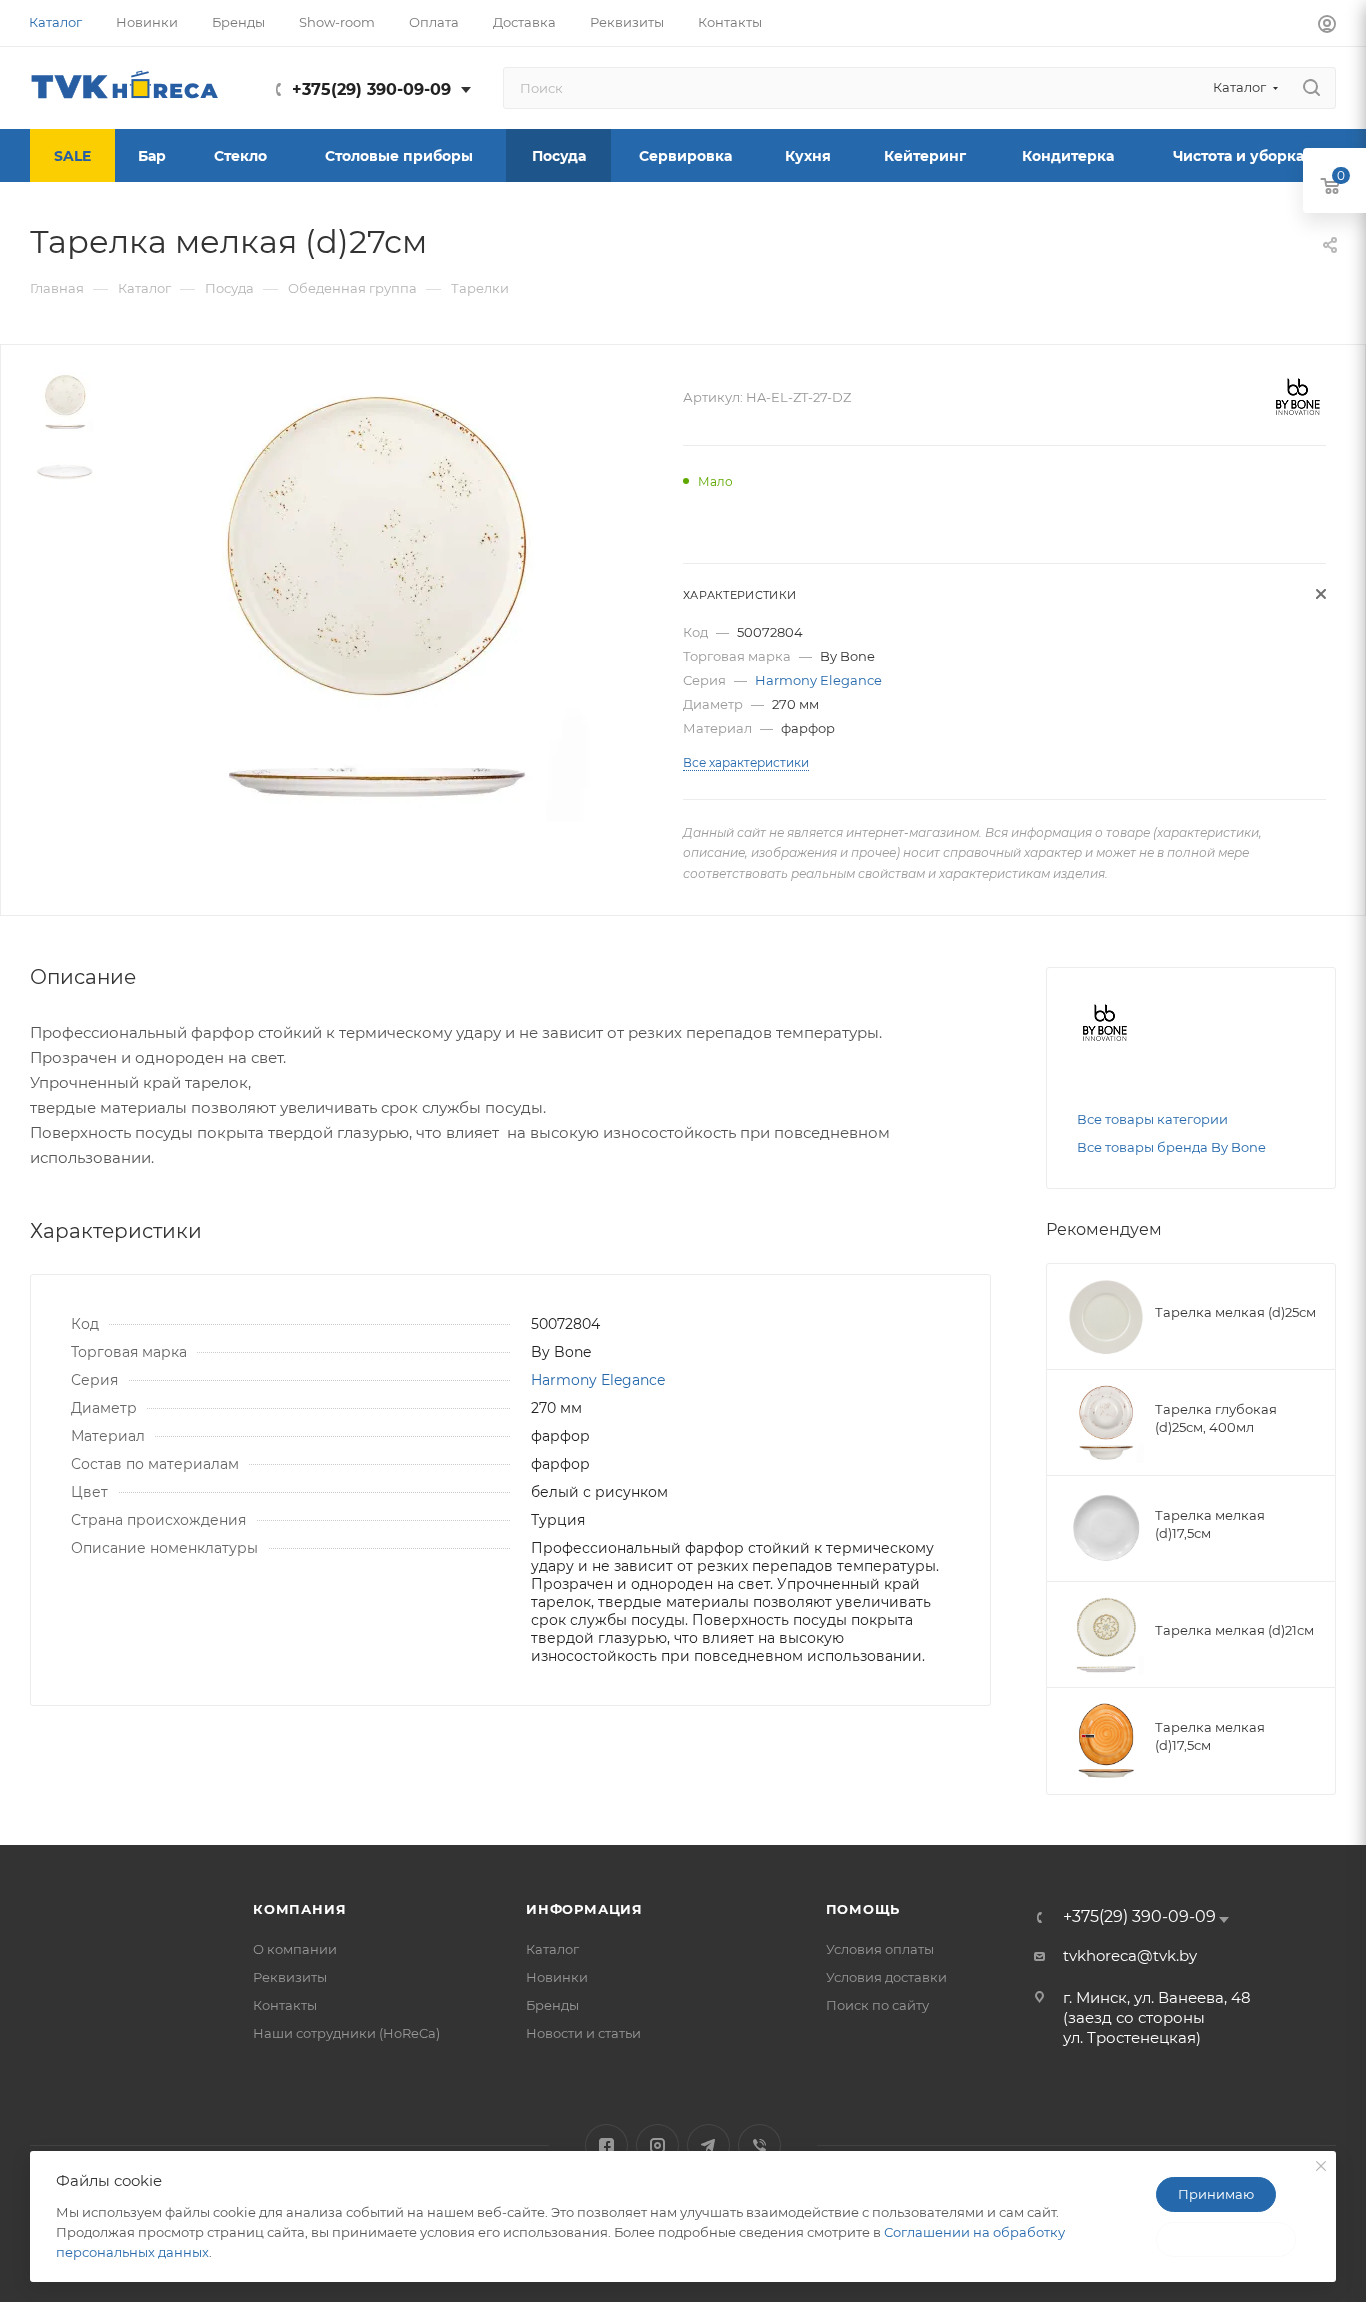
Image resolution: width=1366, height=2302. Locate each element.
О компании (295, 1949)
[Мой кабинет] (1327, 26)
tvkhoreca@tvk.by (1130, 1955)
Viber (759, 2145)
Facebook (606, 2145)
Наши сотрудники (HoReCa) (346, 2033)
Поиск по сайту (877, 2005)
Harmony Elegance (818, 680)
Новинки (557, 1977)
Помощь (863, 1909)
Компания (299, 1909)
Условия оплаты (880, 1949)
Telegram (708, 2145)
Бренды (552, 2005)
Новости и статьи (583, 2033)
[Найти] (1311, 88)
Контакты (285, 2005)
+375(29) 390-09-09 (371, 89)
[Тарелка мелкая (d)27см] (375, 597)
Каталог (552, 1949)
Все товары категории (1152, 1119)
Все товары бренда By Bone (1171, 1147)
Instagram (657, 2145)
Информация (584, 1909)
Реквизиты (290, 1977)
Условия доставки (886, 1977)
